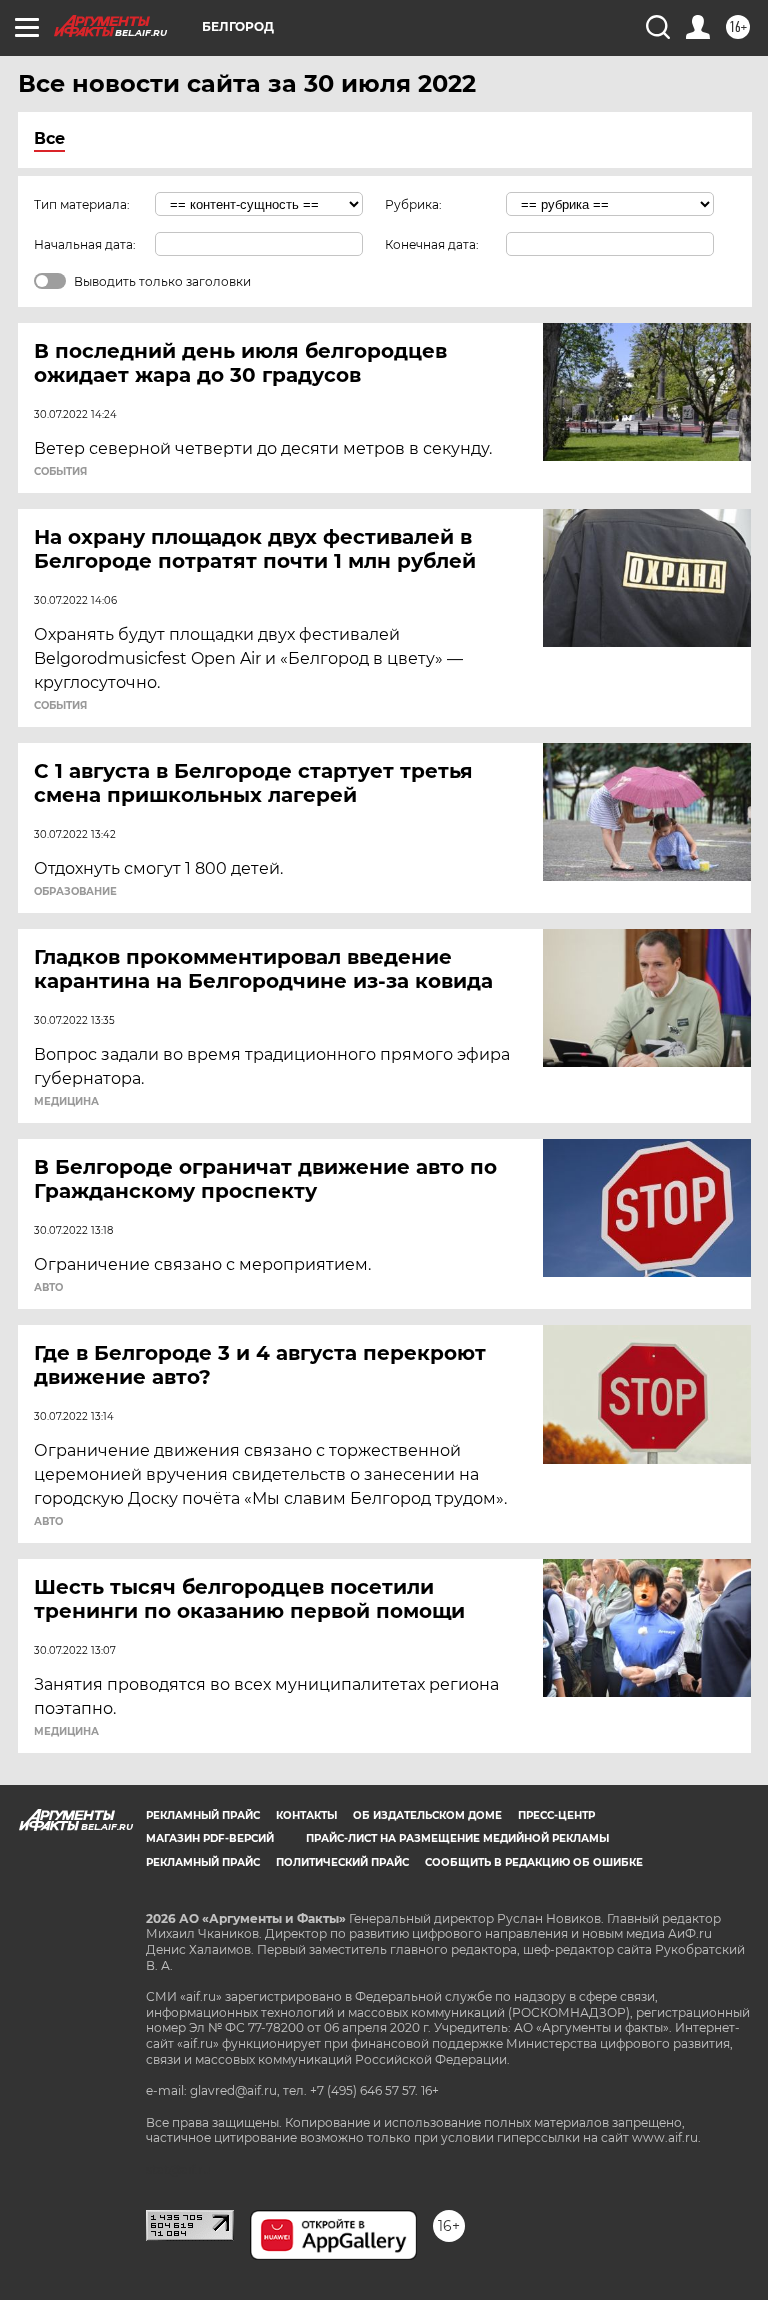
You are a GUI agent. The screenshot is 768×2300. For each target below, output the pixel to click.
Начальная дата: (85, 244)
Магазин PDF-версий (210, 1838)
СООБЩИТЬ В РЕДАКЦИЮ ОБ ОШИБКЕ (534, 1862)
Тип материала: (82, 204)
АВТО (48, 1288)
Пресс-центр (556, 1815)
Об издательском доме (427, 1815)
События (60, 472)
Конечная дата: (432, 244)
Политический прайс (342, 1862)
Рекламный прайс (203, 1815)
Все (49, 138)
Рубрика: (413, 204)
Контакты (306, 1815)
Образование (75, 892)
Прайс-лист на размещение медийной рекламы (457, 1838)
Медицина (66, 1102)
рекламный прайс (203, 1862)
